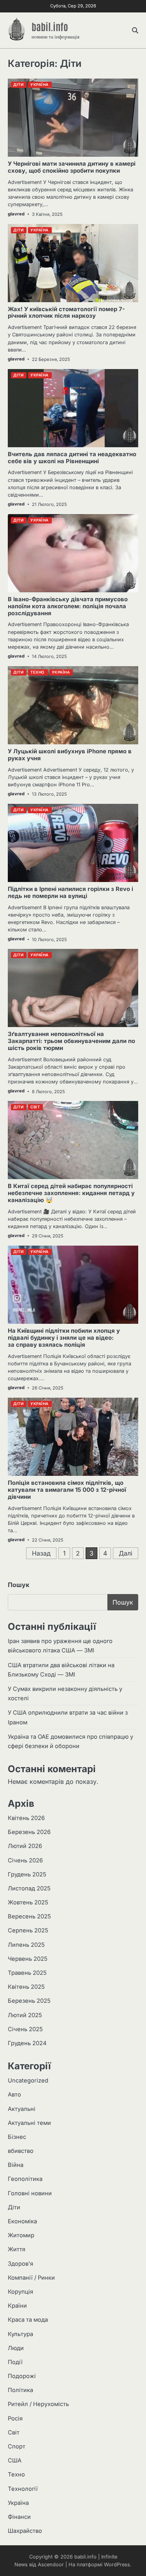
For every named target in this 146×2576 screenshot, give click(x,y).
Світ (14, 2432)
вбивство (21, 2151)
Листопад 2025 (29, 1888)
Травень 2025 (27, 1973)
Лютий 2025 (25, 2015)
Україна (18, 2503)
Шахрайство (25, 2531)
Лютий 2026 (25, 1846)
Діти (14, 2207)
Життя (17, 2249)
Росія (15, 2418)
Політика (20, 2390)
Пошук (18, 1585)
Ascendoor (51, 2565)
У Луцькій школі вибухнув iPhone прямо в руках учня (70, 755)
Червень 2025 (28, 1959)
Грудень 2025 (27, 1874)
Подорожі (22, 2376)
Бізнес (17, 2137)
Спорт (17, 2446)
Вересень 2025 (29, 1916)
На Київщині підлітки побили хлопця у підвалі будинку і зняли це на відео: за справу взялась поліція (64, 1338)
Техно (16, 2474)
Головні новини (30, 2193)
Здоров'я (20, 2264)
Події (15, 2362)
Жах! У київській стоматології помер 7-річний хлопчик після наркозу (66, 313)
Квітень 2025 (26, 1987)
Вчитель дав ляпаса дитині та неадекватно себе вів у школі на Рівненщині (72, 458)
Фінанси (19, 2517)
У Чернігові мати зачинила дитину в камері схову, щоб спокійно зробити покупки (72, 167)
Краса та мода (28, 2320)
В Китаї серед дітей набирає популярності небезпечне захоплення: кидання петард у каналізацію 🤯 (71, 1193)
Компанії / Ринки (31, 2278)
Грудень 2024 (27, 2043)
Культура (20, 2334)
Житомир (21, 2235)
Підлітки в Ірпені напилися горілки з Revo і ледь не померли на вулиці (70, 892)
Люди (16, 2348)
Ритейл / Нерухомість (38, 2404)
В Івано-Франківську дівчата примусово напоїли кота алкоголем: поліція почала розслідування (68, 606)
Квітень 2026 (26, 1818)
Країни (17, 2306)
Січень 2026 (25, 1860)
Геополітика (25, 2179)
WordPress (117, 2565)
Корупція (20, 2292)
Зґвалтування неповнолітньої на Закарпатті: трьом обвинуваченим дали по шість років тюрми (71, 1041)
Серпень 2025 (28, 1930)
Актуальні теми (29, 2123)
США (15, 2460)
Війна (16, 2165)
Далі (126, 1553)
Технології (23, 2489)
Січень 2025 (25, 2029)
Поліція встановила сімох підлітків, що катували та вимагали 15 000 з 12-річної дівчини (67, 1490)
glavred (16, 214)
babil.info (50, 26)
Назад (41, 1553)
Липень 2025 (26, 1945)
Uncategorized (28, 2081)
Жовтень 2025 (28, 1902)
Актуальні (22, 2109)
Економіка (22, 2221)
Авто (14, 2095)
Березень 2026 (29, 1832)
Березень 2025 (29, 2001)
